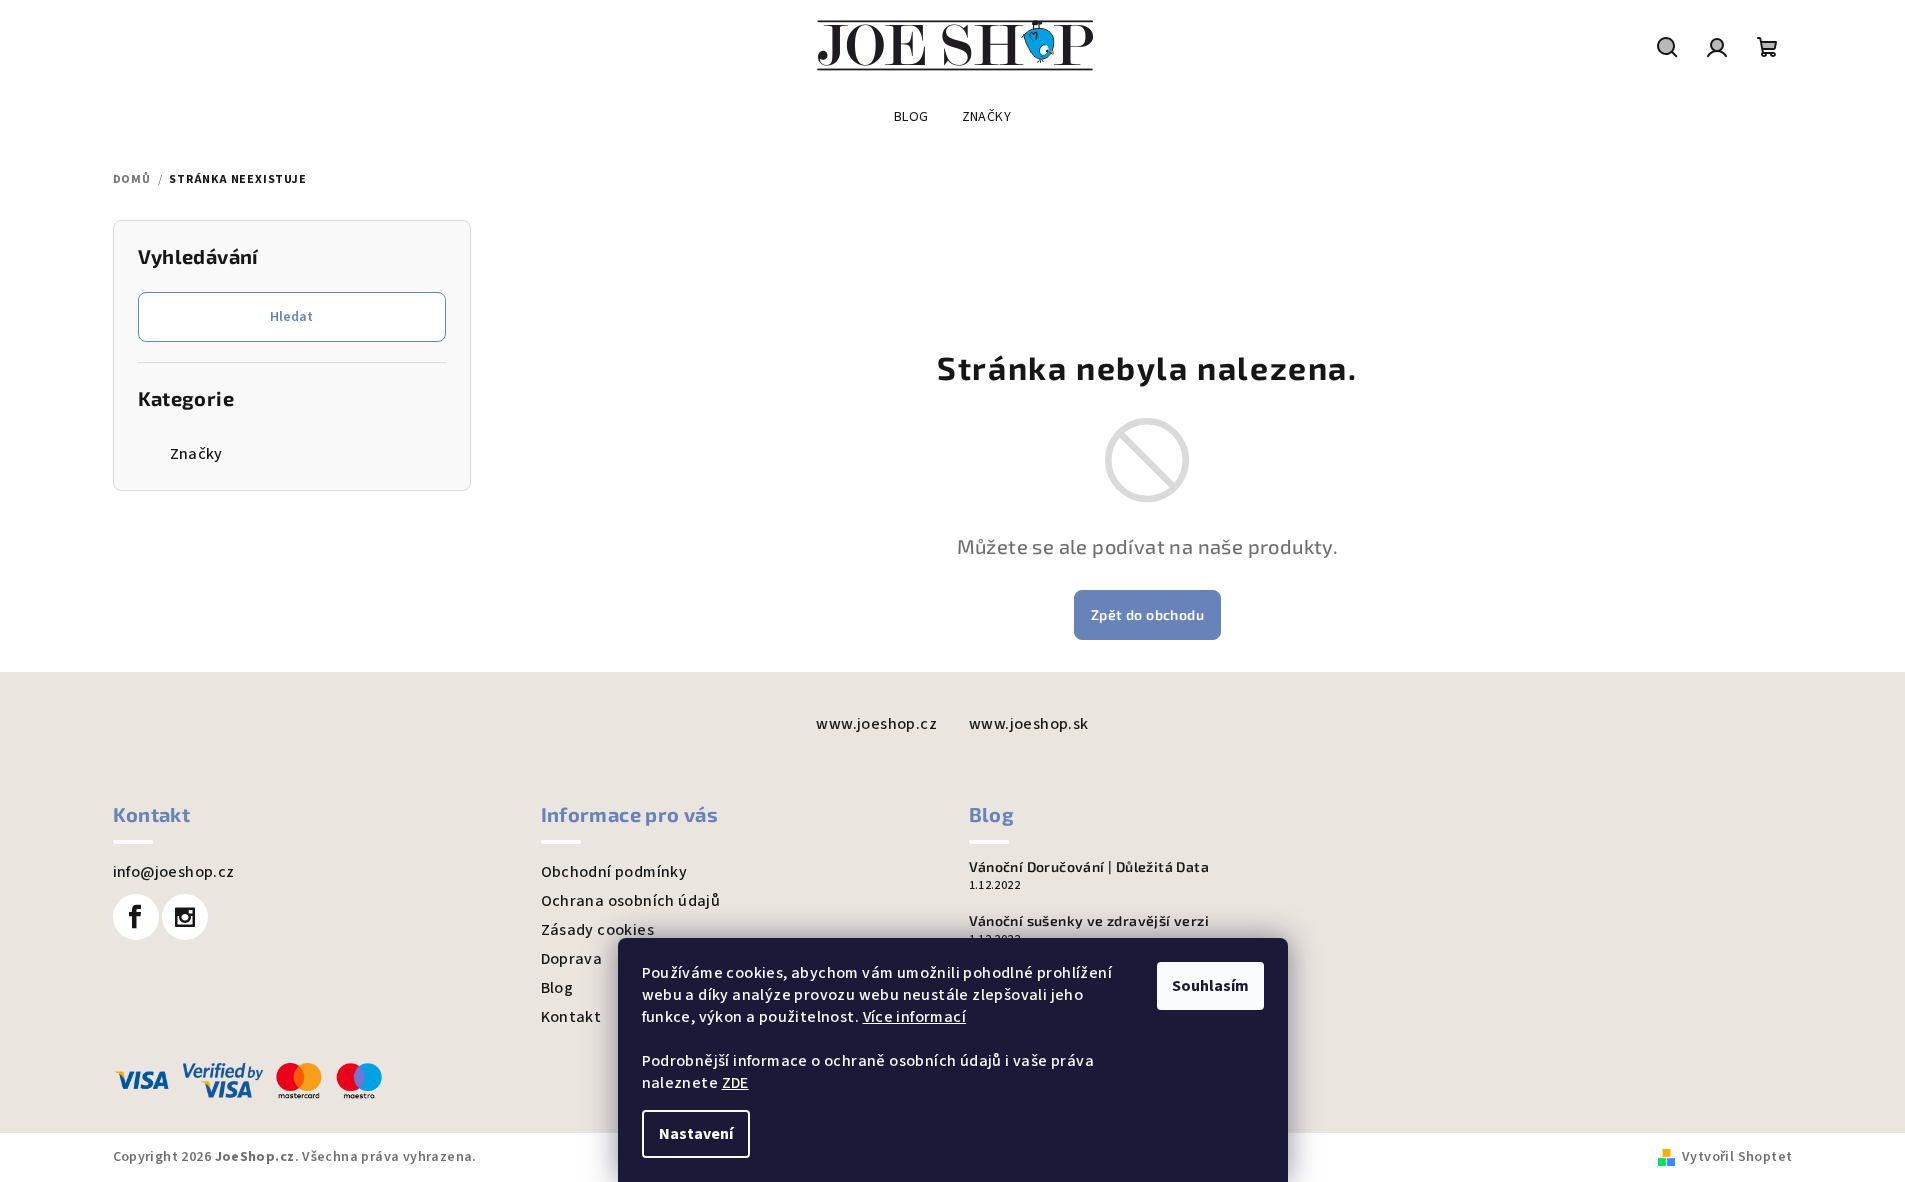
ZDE (735, 1083)
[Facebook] (136, 917)
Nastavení (696, 1134)
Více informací (915, 1017)
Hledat (291, 317)
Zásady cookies (598, 930)
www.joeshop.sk (1029, 724)
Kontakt (571, 1017)
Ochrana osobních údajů (631, 901)
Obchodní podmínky (614, 872)
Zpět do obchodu (1147, 614)
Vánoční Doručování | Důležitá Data (1089, 867)
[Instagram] (185, 917)
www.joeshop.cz (876, 724)
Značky (196, 454)
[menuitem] (911, 117)
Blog (557, 988)
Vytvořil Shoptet (1737, 1157)
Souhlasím (1210, 986)
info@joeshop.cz (174, 872)
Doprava (572, 959)
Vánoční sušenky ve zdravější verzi (1089, 921)
